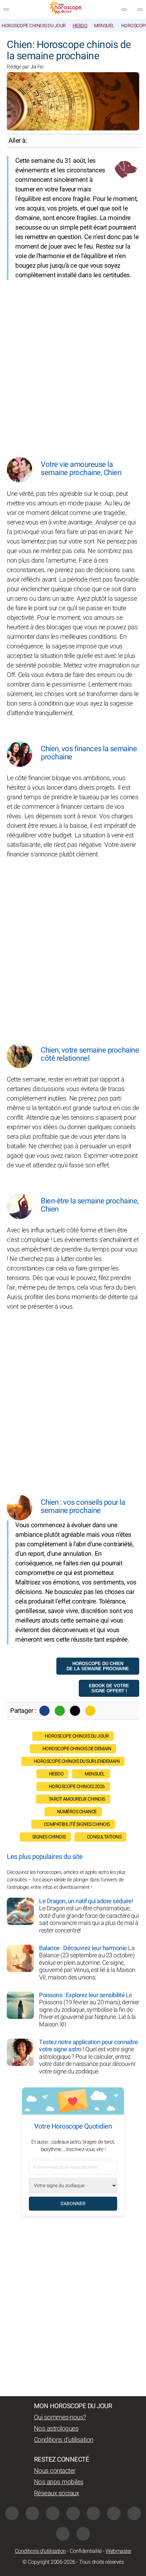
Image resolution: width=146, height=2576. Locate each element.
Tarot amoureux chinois (77, 1799)
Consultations (104, 1837)
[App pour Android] (83, 2534)
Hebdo (80, 26)
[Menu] (6, 10)
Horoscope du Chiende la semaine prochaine (98, 1666)
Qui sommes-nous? (60, 2417)
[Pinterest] (114, 2513)
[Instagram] (32, 2513)
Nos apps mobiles (59, 2482)
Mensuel (104, 26)
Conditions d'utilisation (64, 2440)
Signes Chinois (49, 1837)
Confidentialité (86, 2551)
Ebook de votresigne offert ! (109, 1688)
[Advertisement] (73, 363)
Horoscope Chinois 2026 (77, 1787)
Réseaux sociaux (57, 2493)
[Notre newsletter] (124, 10)
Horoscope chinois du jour (34, 26)
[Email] (90, 1711)
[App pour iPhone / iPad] (63, 2534)
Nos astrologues (56, 2429)
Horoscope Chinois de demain (77, 1749)
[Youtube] (73, 2513)
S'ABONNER (73, 2204)
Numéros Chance (77, 1812)
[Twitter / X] (75, 1711)
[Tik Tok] (93, 2513)
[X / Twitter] (134, 2513)
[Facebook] (44, 1711)
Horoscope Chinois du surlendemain (77, 1761)
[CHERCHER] (140, 10)
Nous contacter (55, 2471)
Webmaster (118, 2551)
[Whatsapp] (60, 1711)
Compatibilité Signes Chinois (77, 1824)
